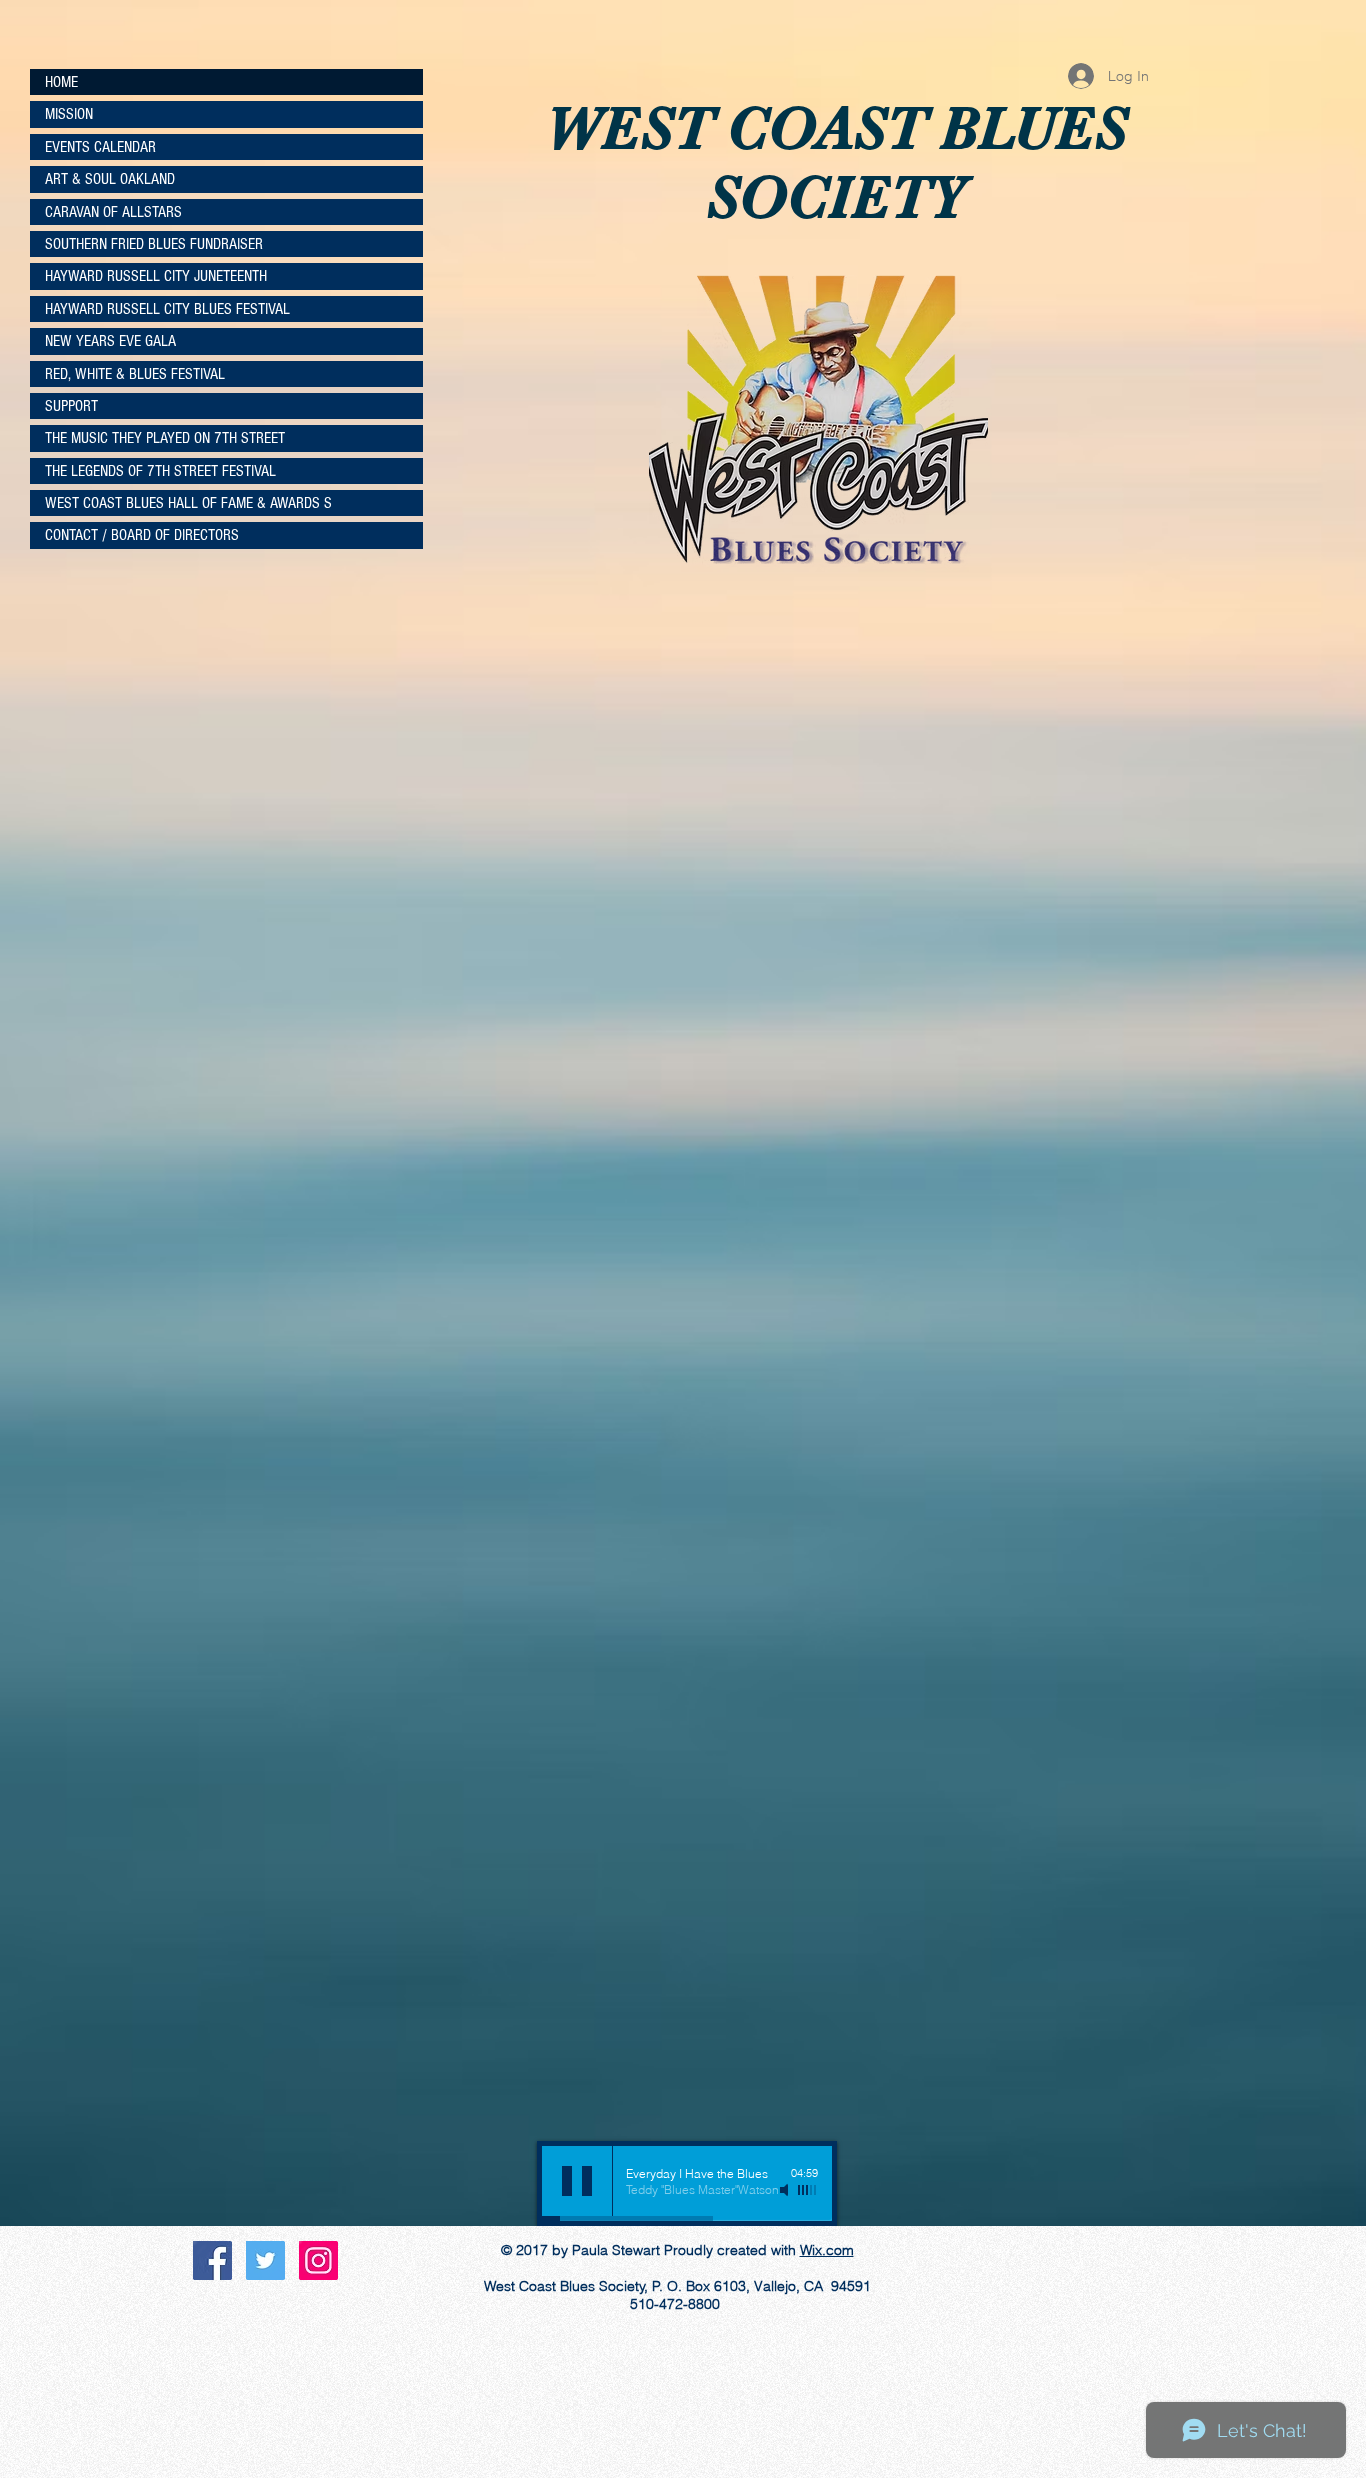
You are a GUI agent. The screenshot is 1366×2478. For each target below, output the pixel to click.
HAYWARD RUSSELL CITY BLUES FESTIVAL (167, 309)
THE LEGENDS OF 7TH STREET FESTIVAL (160, 471)
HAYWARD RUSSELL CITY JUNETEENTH (156, 276)
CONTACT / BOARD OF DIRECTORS (142, 535)
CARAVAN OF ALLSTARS (113, 212)
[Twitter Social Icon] (265, 2260)
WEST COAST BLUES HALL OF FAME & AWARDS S (188, 503)
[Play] (577, 2181)
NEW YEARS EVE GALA (110, 341)
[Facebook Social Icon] (212, 2260)
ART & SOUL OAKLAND (110, 179)
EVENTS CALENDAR (100, 147)
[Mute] (786, 2190)
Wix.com (827, 2250)
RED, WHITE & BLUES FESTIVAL (135, 374)
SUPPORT (71, 406)
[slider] (808, 2190)
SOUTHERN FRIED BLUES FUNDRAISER (154, 244)
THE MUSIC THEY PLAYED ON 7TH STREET (165, 438)
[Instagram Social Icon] (318, 2260)
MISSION (69, 114)
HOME (61, 82)
